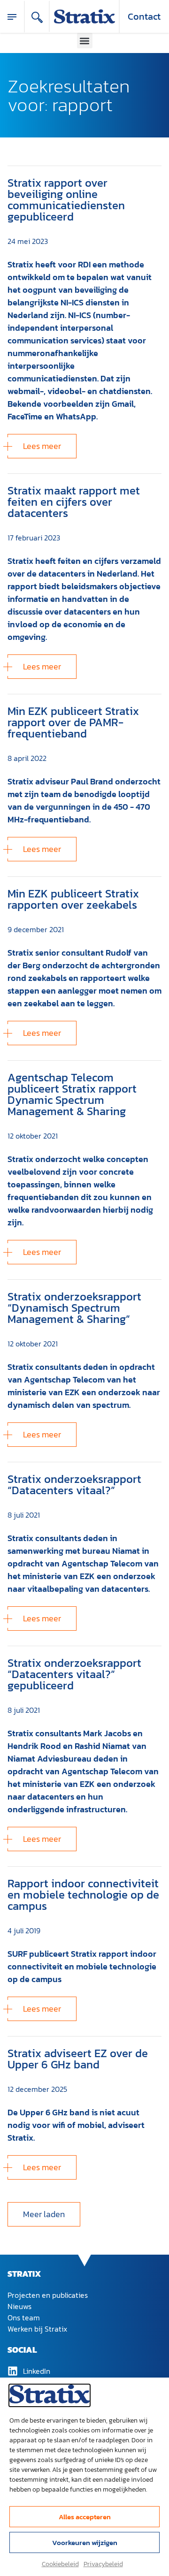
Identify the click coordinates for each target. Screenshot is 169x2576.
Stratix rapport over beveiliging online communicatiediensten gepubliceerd (66, 200)
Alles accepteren (85, 2517)
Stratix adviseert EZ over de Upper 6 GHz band (78, 2059)
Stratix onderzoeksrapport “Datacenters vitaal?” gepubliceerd (74, 1674)
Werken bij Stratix (37, 2329)
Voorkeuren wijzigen (85, 2542)
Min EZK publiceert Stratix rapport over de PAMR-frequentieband (73, 722)
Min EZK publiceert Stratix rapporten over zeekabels (73, 899)
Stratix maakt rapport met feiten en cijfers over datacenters (74, 502)
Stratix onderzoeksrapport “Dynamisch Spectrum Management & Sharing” (74, 1308)
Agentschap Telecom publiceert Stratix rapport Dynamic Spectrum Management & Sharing (72, 1094)
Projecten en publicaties (48, 2295)
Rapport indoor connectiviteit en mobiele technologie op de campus (83, 1895)
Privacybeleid (103, 2564)
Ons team (24, 2318)
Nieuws (19, 2306)
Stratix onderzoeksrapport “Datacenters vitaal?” (74, 1485)
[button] (85, 41)
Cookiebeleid (60, 2564)
